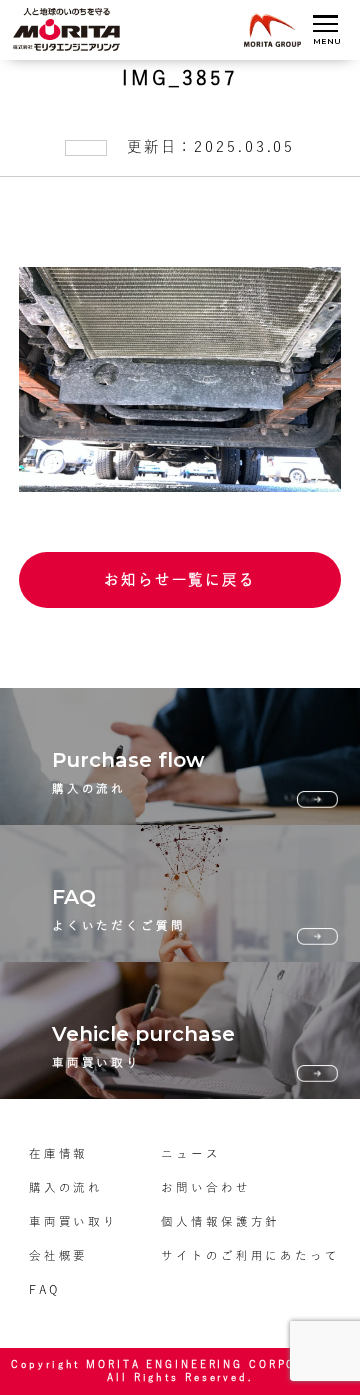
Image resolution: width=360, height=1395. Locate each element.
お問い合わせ (205, 1187)
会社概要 (59, 1255)
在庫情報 (59, 1153)
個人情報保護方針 (220, 1221)
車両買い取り (73, 1221)
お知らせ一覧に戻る (180, 579)
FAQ (44, 1289)
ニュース (191, 1153)
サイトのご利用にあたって (250, 1255)
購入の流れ (66, 1187)
